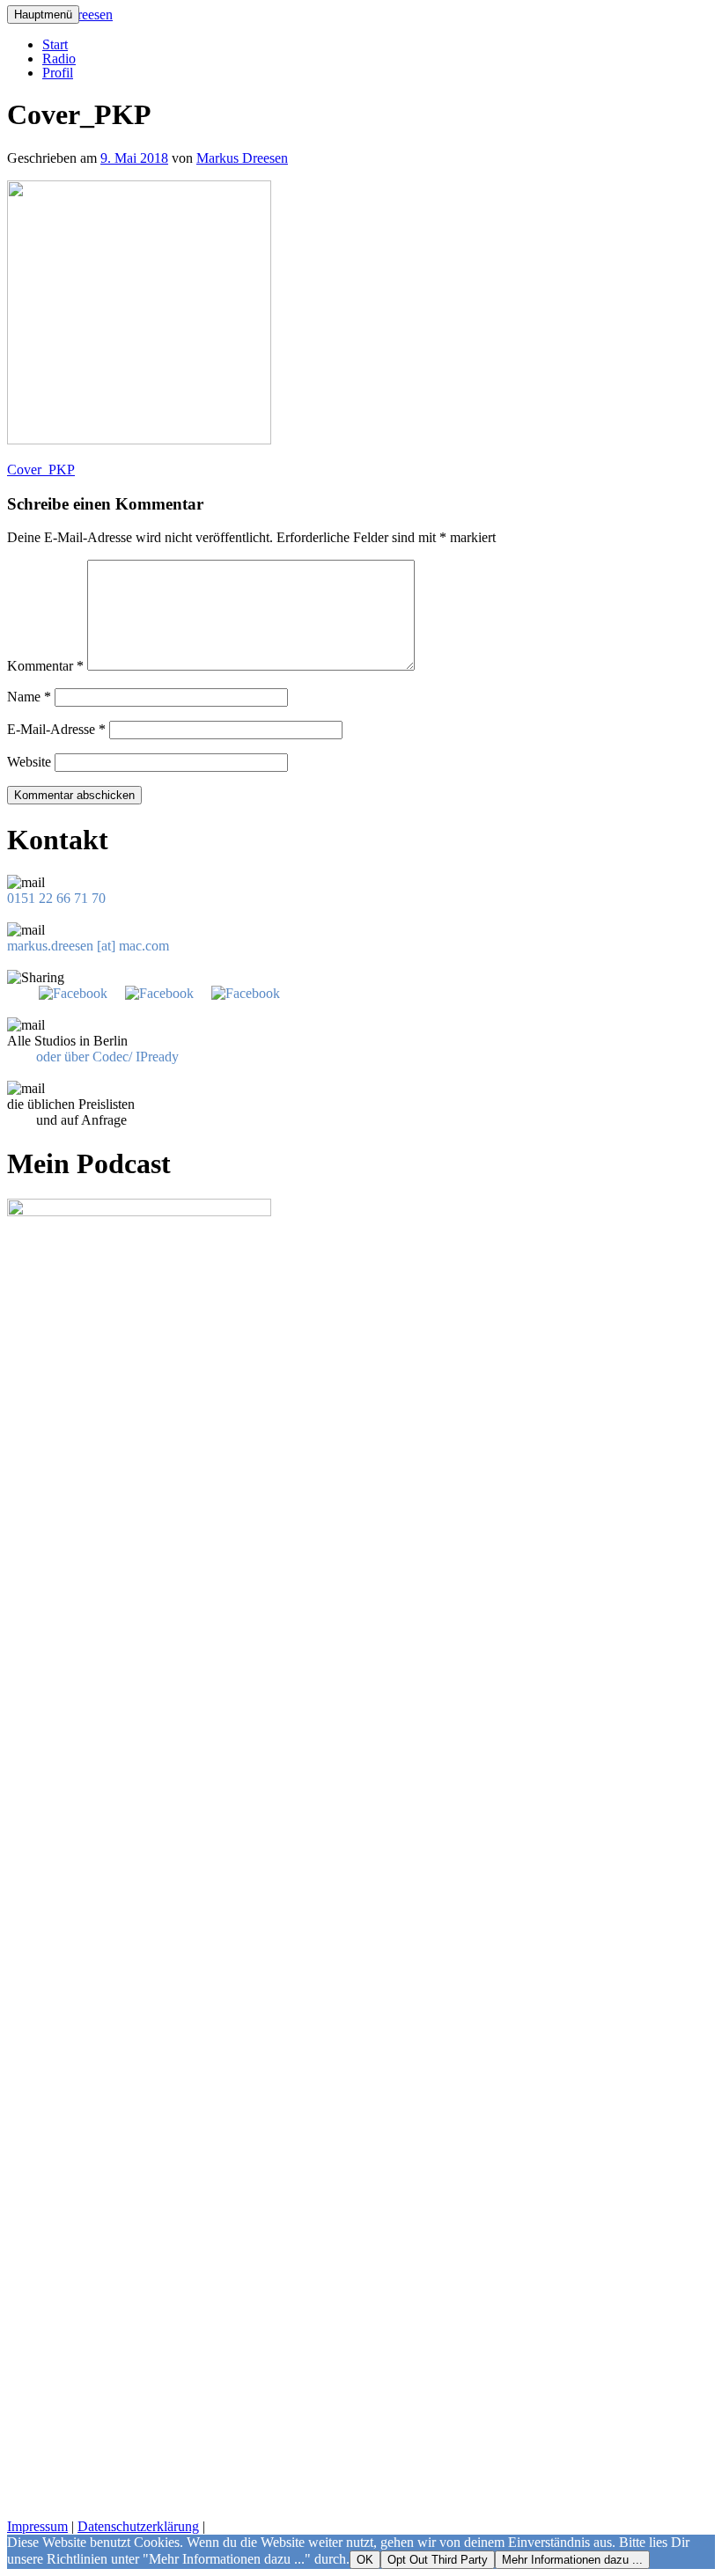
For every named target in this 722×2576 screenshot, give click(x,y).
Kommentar (45, 666)
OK (365, 2560)
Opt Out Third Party (438, 2560)
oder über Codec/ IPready (107, 1057)
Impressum (37, 2526)
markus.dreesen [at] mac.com (88, 946)
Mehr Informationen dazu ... (572, 2560)
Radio (59, 59)
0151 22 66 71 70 (56, 898)
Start (55, 44)
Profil (58, 73)
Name (29, 697)
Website (29, 762)
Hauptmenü (43, 15)
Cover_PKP (41, 470)
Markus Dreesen (242, 158)
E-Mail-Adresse (56, 729)
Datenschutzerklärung (138, 2526)
